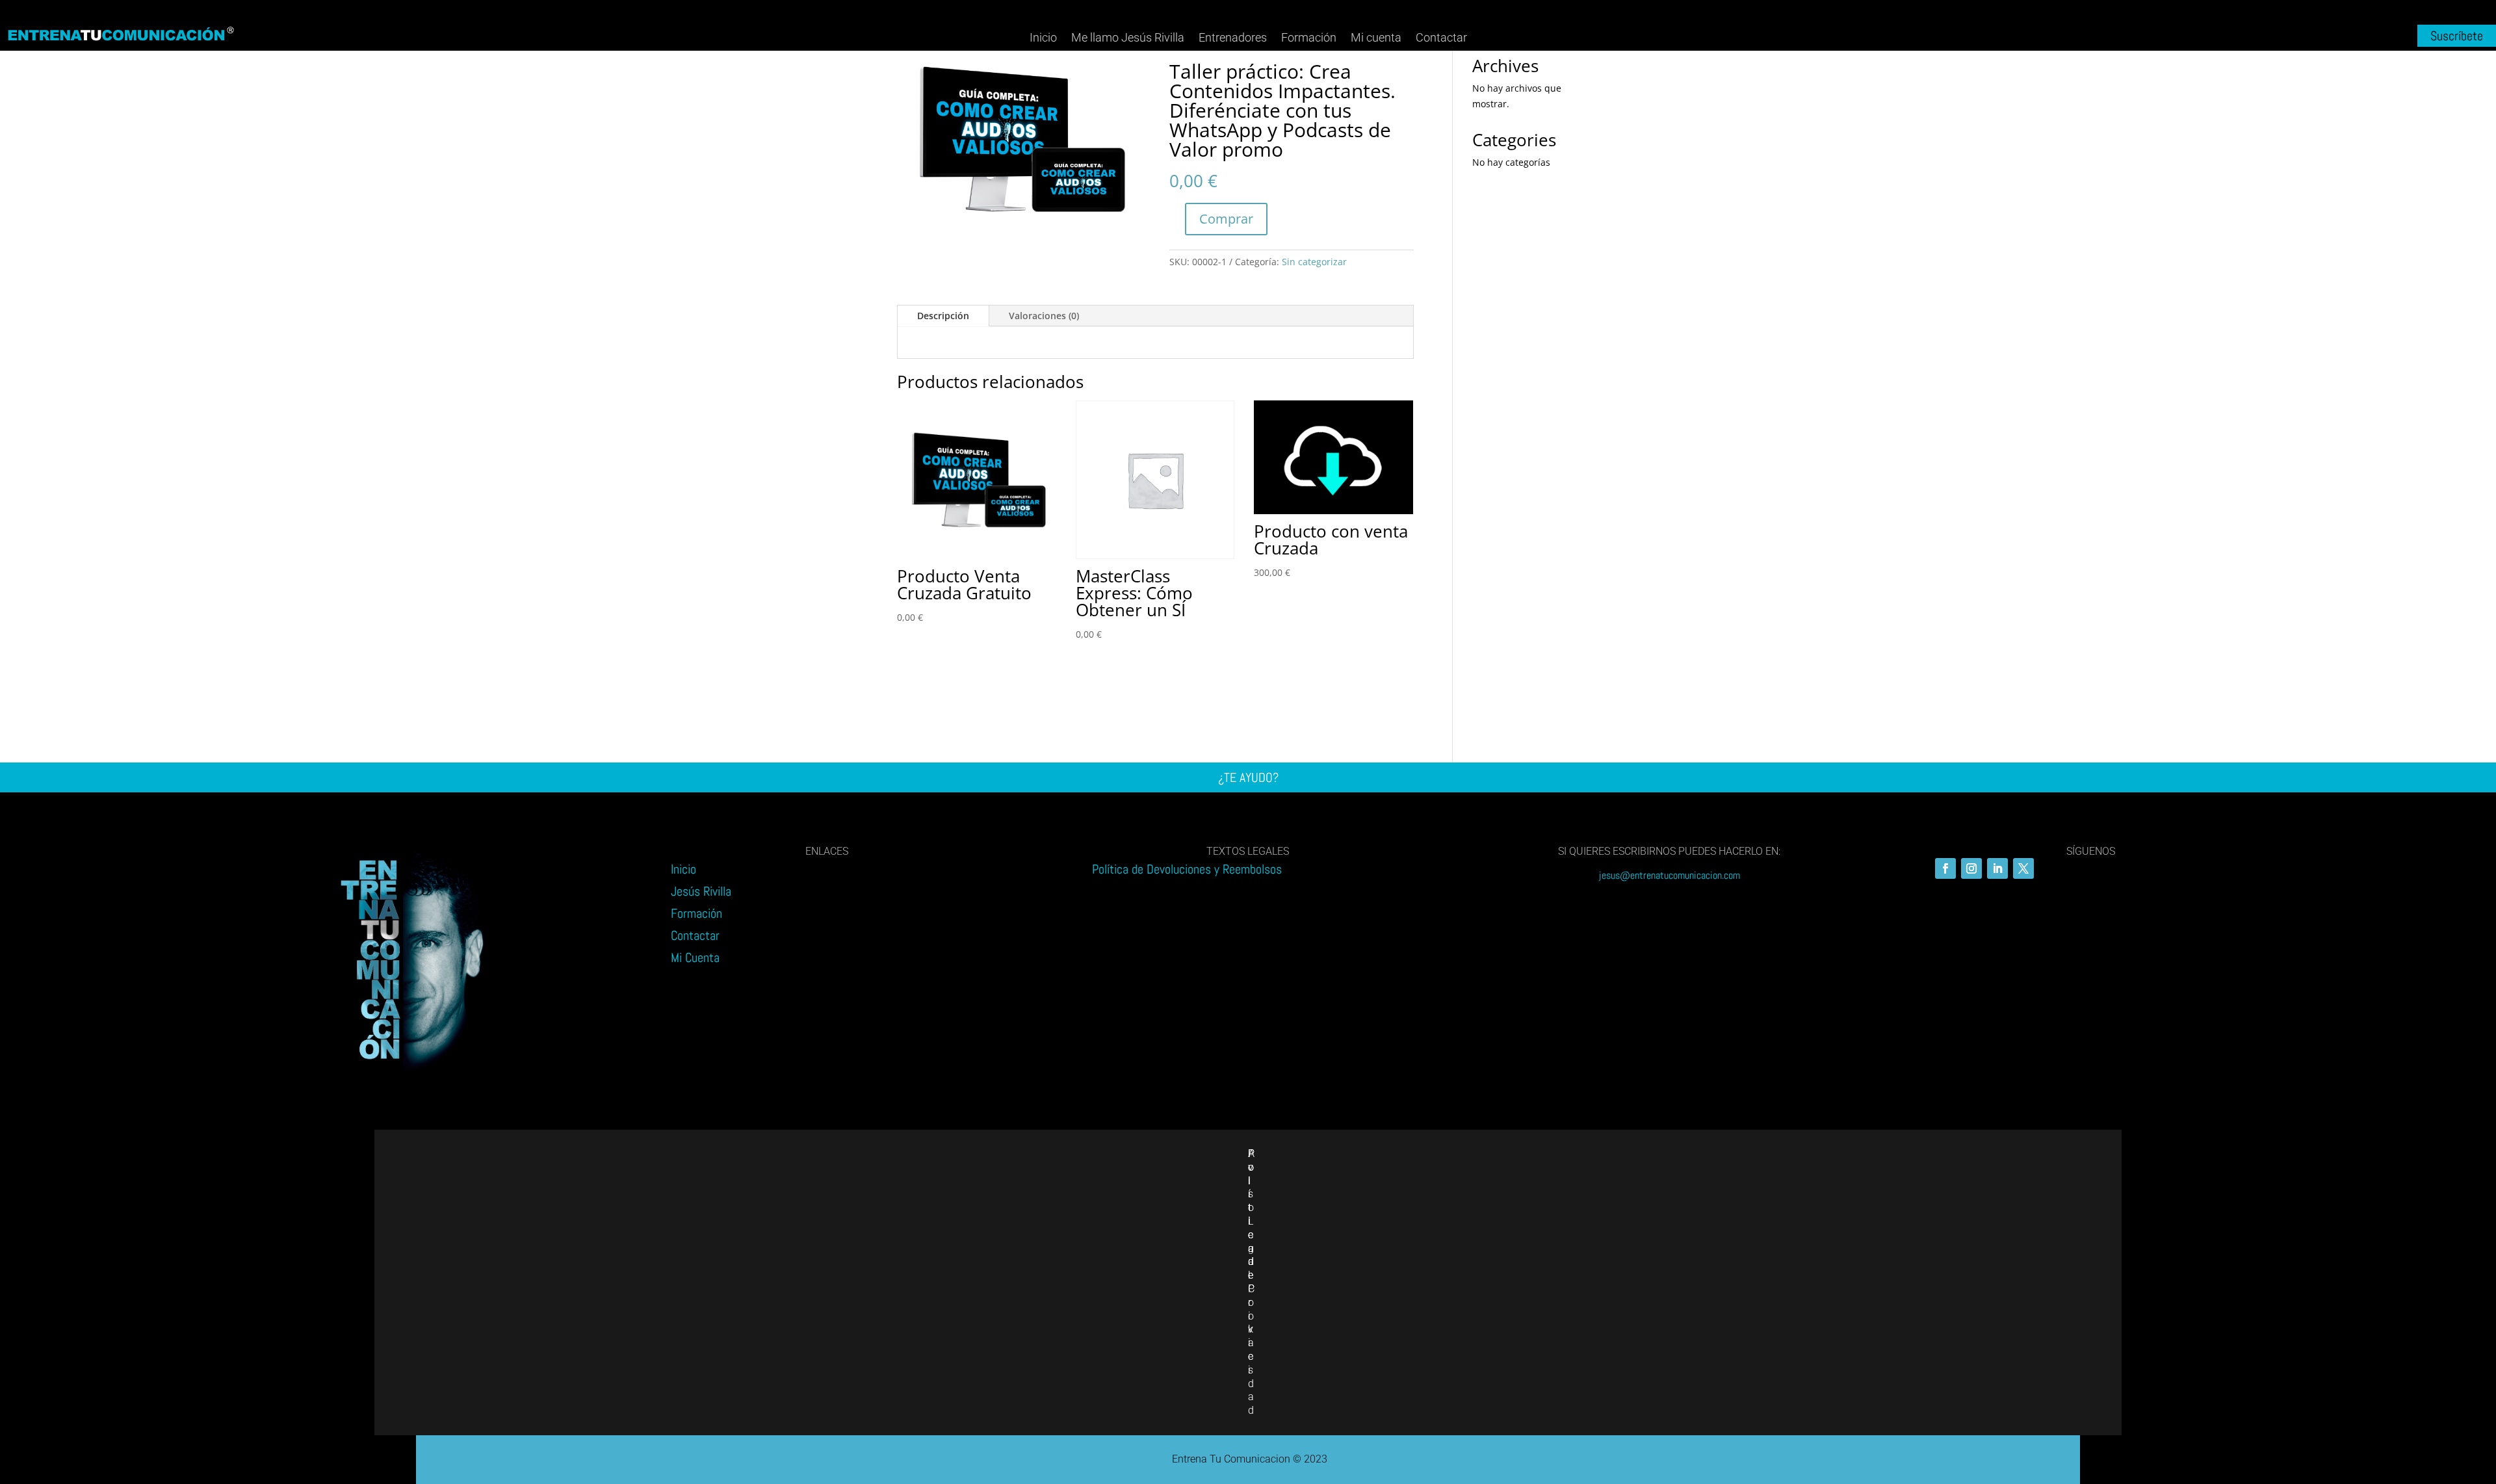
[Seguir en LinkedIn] (1997, 868)
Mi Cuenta (695, 957)
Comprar (1226, 219)
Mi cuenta (1376, 37)
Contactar (1441, 37)
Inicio (1043, 37)
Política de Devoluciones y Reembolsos (1187, 869)
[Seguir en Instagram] (1971, 868)
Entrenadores (1233, 37)
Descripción (943, 316)
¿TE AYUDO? (1248, 777)
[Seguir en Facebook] (1945, 868)
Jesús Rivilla (701, 891)
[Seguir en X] (2023, 868)
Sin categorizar (1314, 262)
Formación (1309, 37)
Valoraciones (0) (1044, 316)
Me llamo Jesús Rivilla (1128, 37)
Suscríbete (2457, 36)
